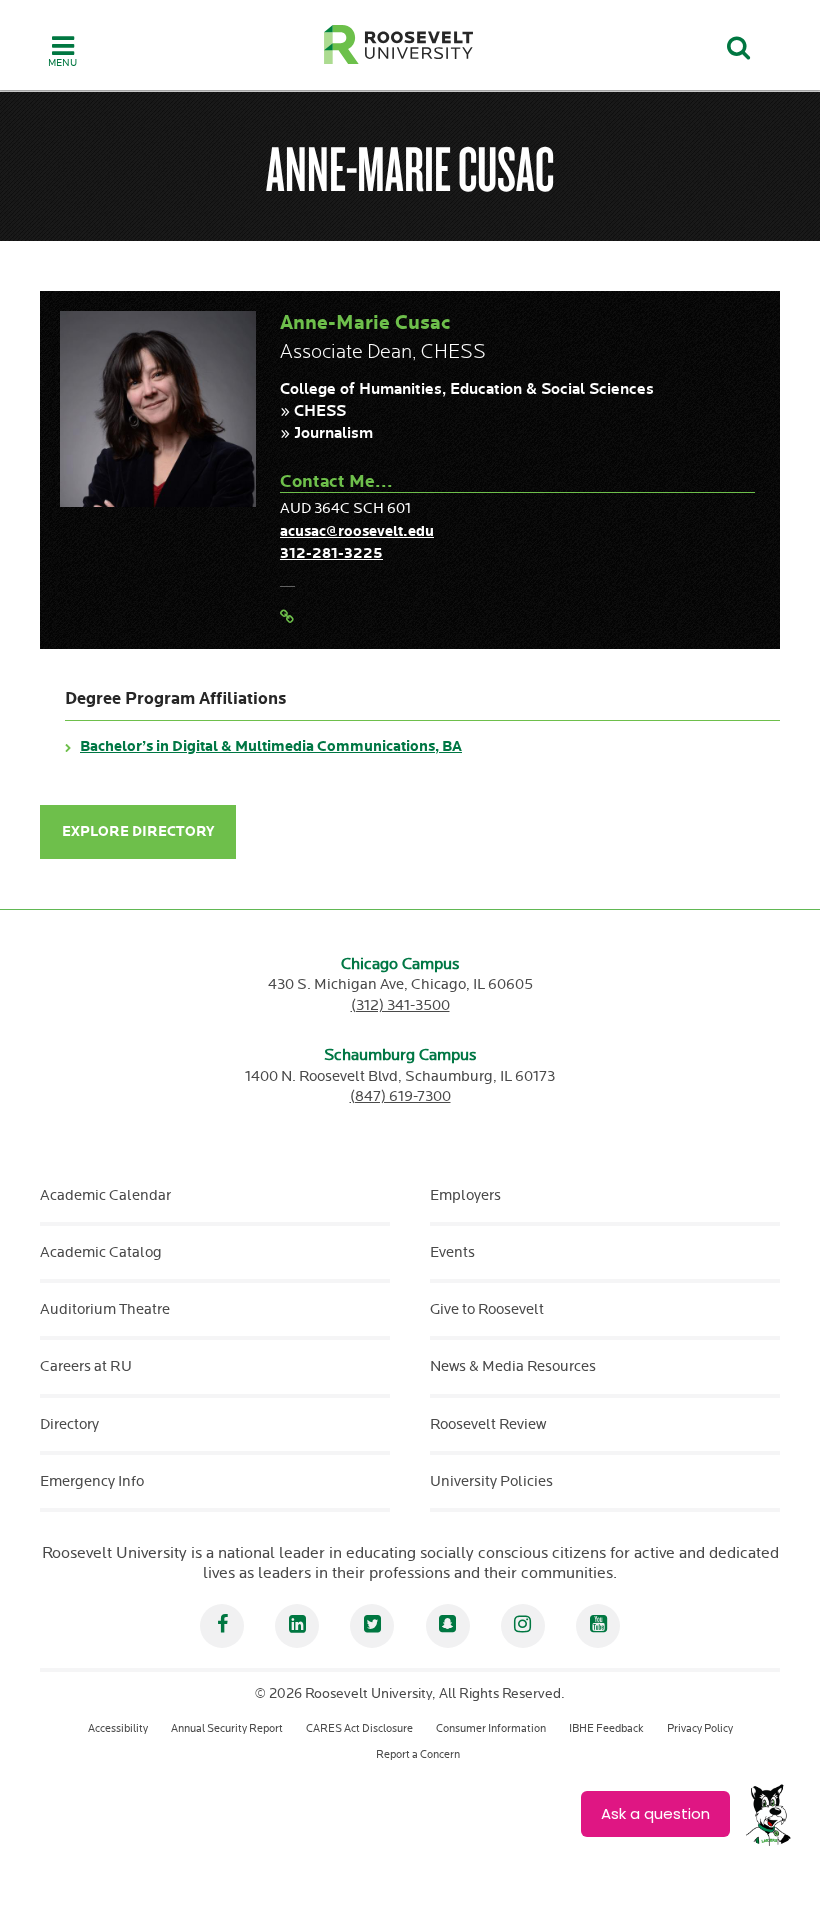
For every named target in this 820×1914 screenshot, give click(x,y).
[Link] (287, 617)
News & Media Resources (513, 1366)
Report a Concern (418, 1754)
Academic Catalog (101, 1252)
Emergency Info (92, 1481)
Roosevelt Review (488, 1424)
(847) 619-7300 (400, 1096)
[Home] (399, 44)
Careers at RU (86, 1366)
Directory (69, 1424)
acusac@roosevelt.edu (357, 531)
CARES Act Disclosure (359, 1728)
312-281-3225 (331, 553)
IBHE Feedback (606, 1728)
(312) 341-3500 (400, 1005)
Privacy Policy (700, 1728)
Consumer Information (491, 1728)
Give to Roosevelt (487, 1309)
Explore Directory (138, 831)
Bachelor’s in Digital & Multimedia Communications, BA (271, 746)
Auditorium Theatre (105, 1309)
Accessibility (118, 1728)
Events (452, 1252)
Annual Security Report (227, 1728)
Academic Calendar (105, 1195)
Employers (465, 1195)
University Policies (491, 1481)
